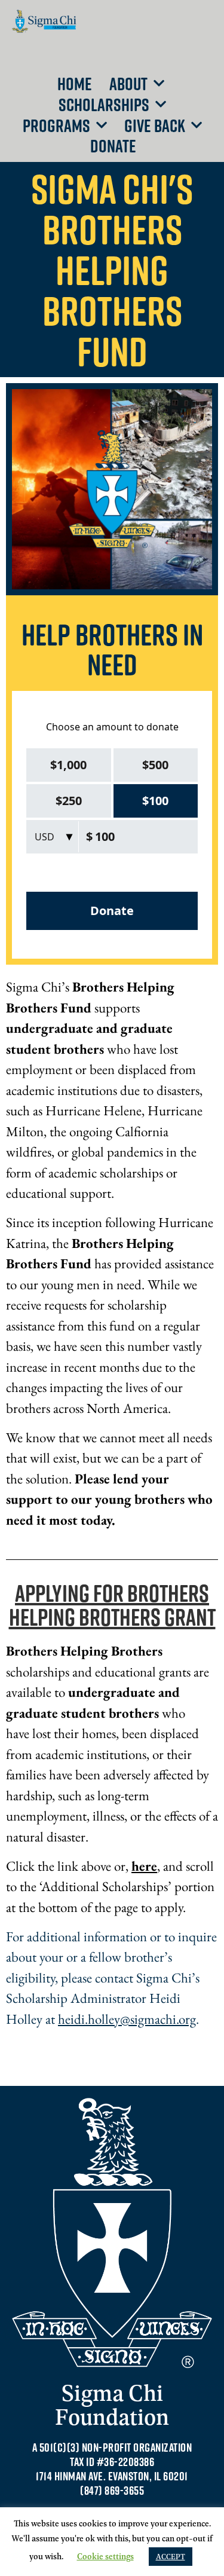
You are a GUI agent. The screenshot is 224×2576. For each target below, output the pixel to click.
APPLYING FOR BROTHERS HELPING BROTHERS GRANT (112, 1605)
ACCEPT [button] (171, 2556)
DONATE (113, 146)
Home (75, 83)
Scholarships (104, 104)
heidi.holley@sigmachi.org (127, 2019)
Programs (56, 125)
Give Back (155, 125)
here (144, 1866)
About (128, 83)
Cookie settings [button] (105, 2556)
